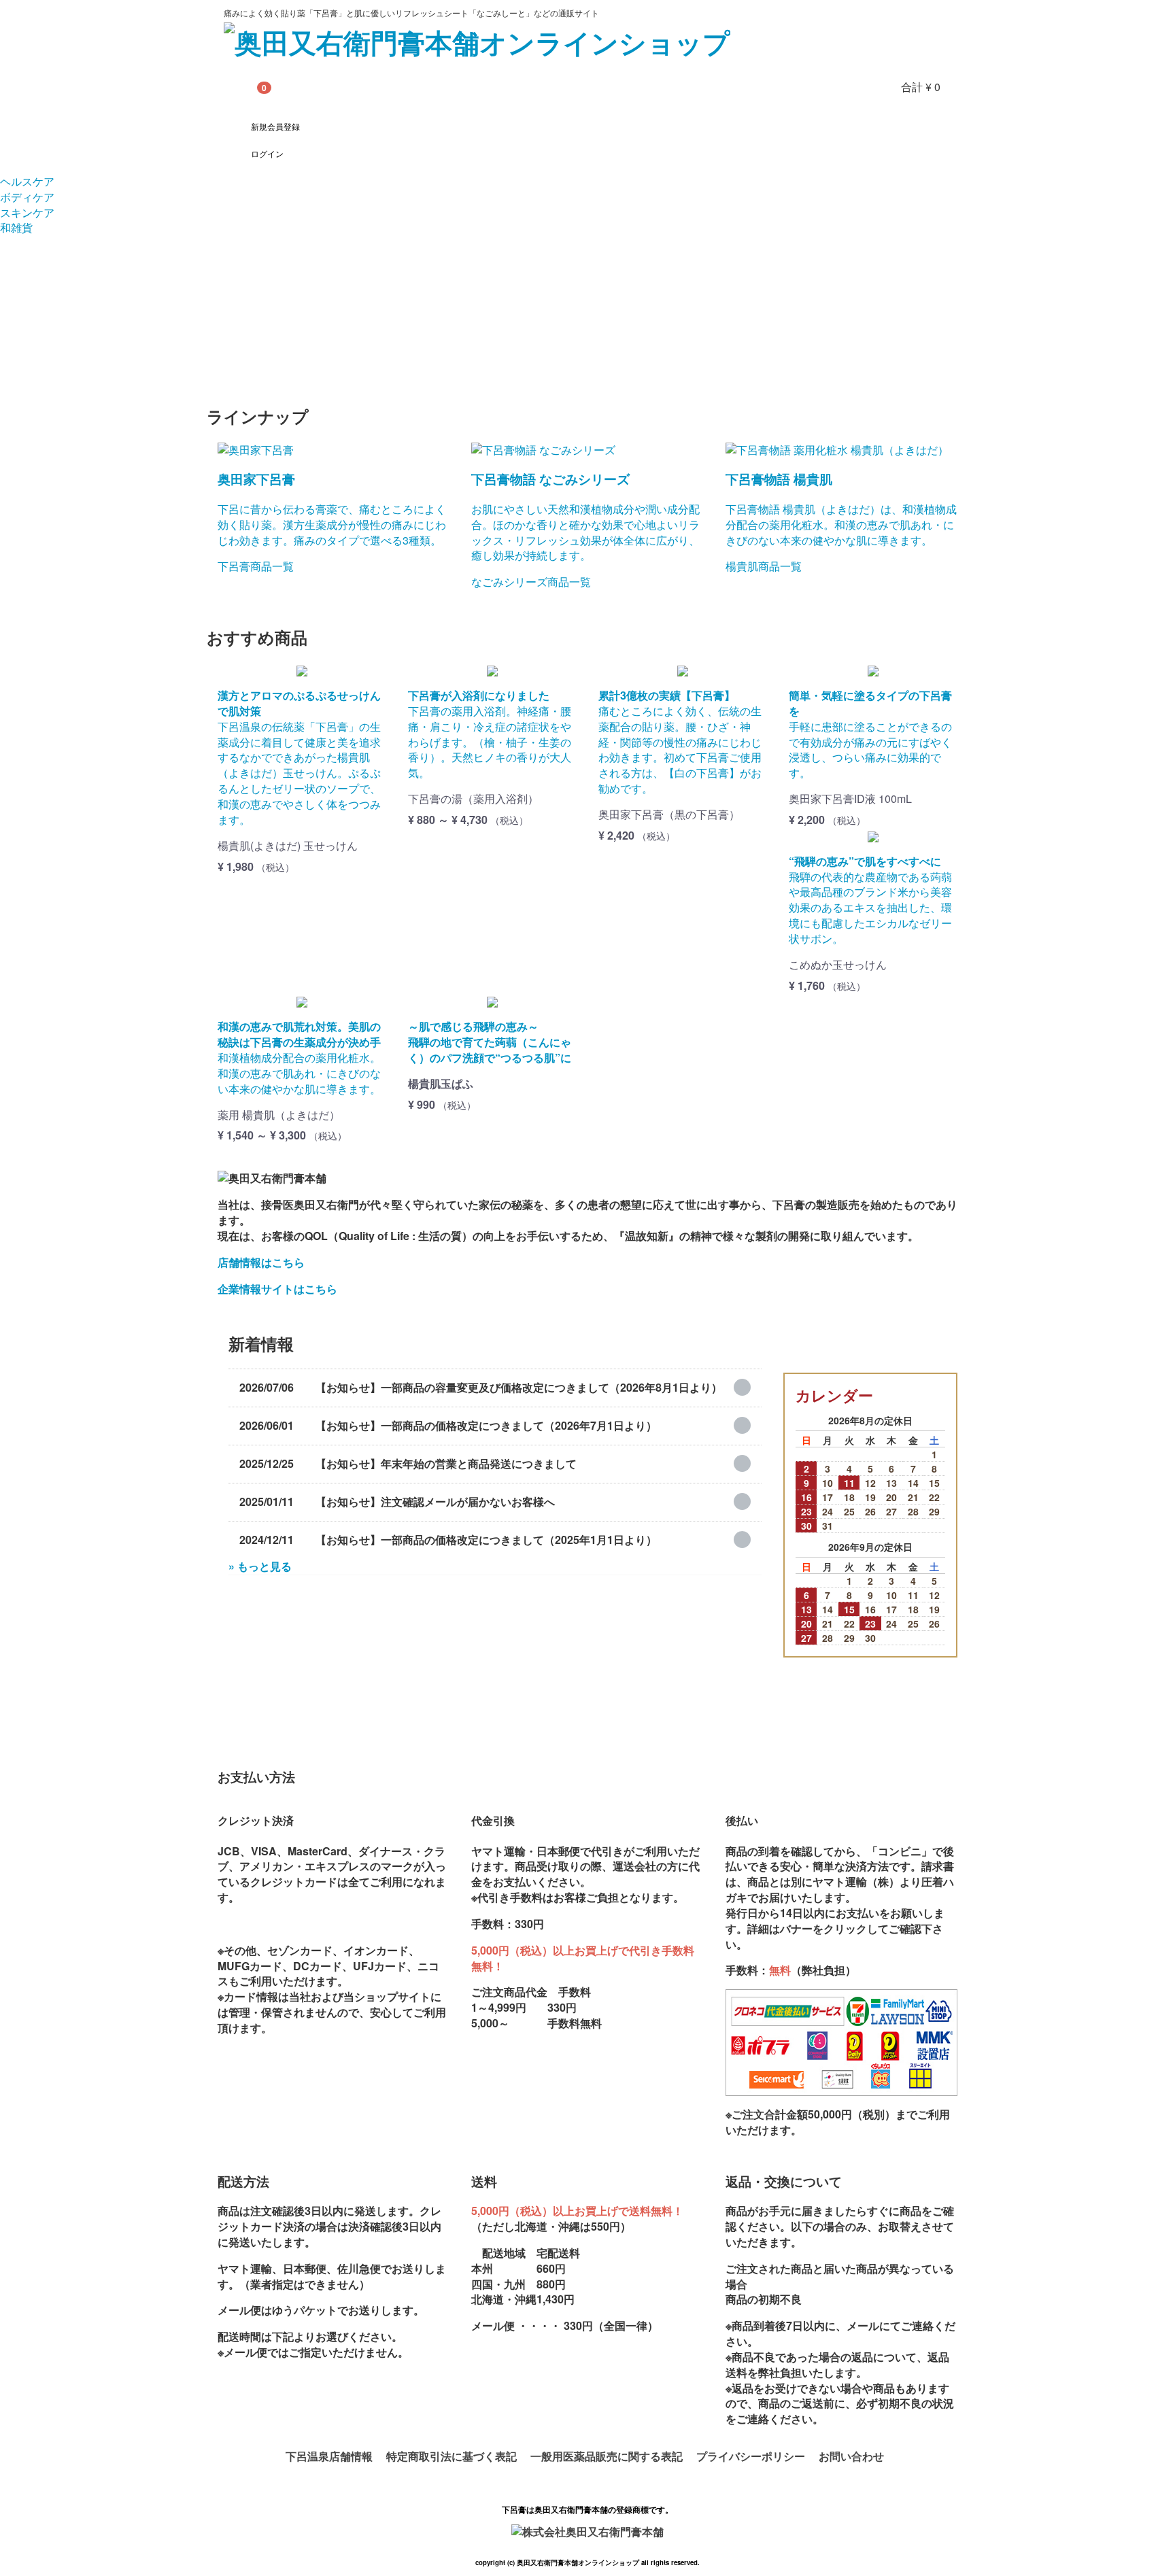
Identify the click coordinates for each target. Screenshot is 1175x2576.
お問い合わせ (851, 2456)
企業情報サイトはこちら (277, 1289)
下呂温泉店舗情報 (329, 2456)
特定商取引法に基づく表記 (452, 2456)
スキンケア (27, 212)
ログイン (267, 153)
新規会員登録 (275, 126)
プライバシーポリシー (751, 2456)
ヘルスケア (27, 181)
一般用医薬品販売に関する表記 (607, 2456)
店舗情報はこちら (261, 1262)
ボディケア (27, 197)
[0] (241, 87)
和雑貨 (16, 227)
